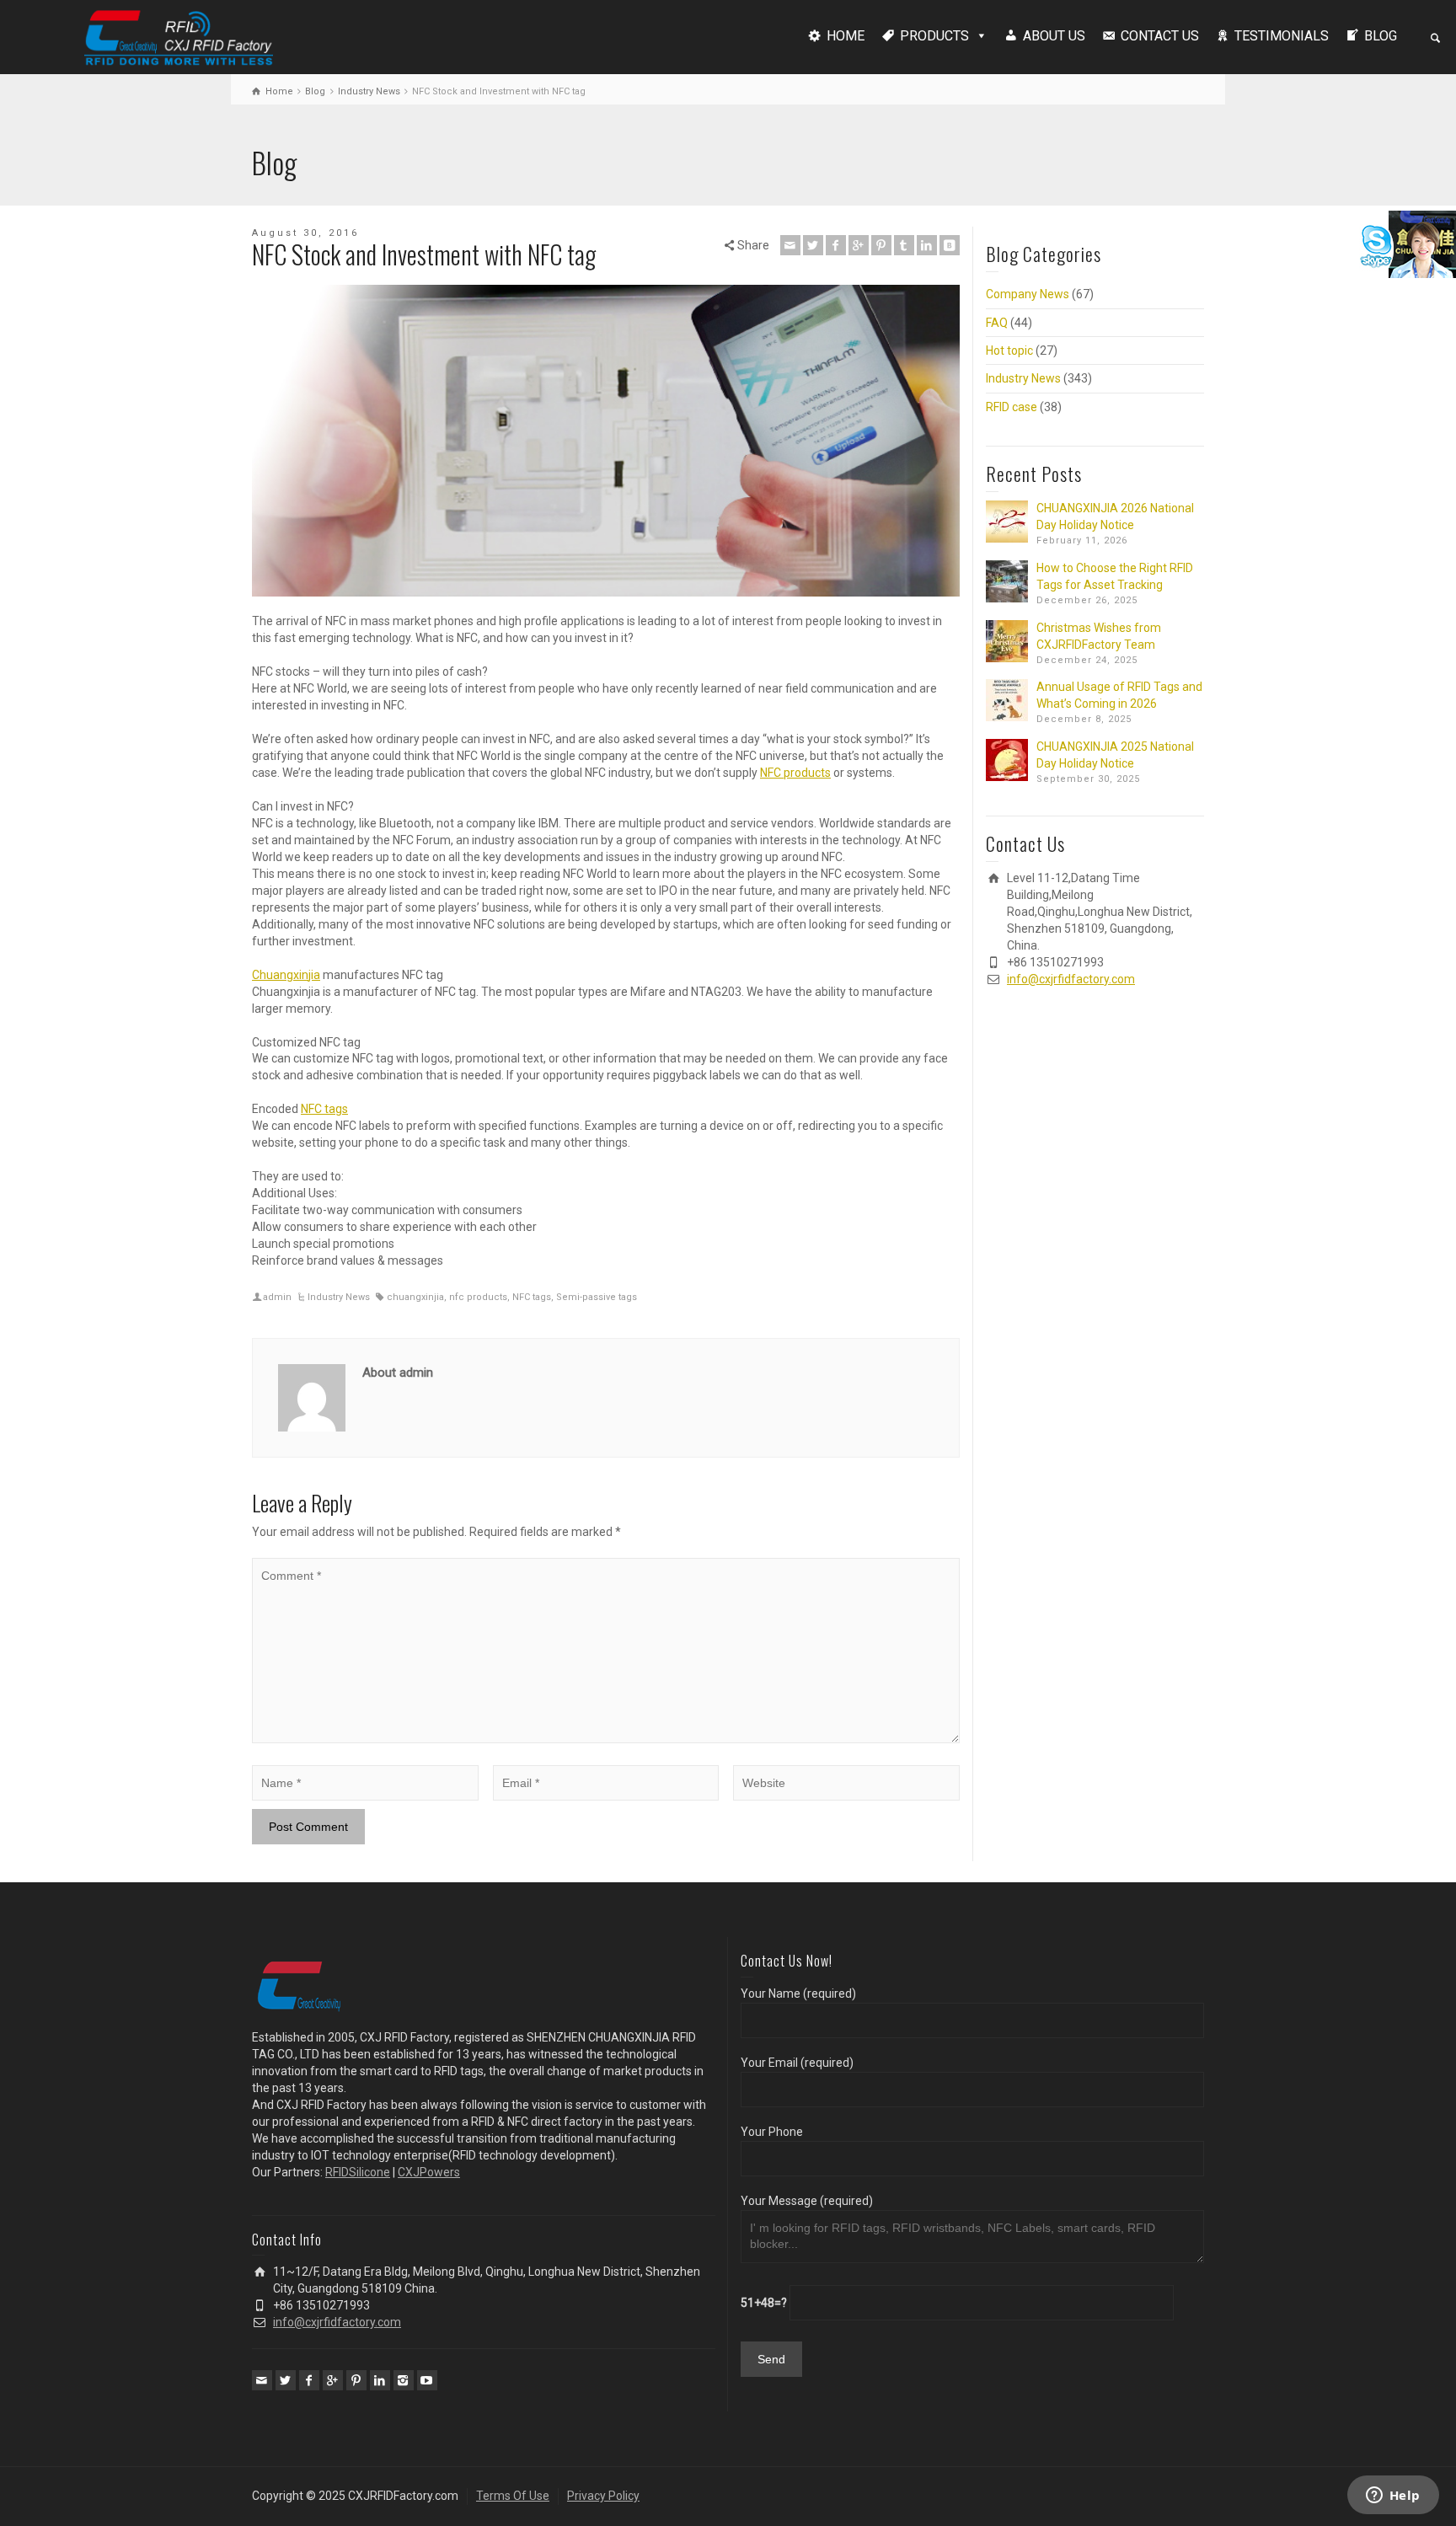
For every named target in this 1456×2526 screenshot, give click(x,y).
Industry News (339, 1297)
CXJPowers (429, 2172)
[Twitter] (813, 245)
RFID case (1012, 407)
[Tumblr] (904, 245)
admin (277, 1297)
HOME (846, 36)
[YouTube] (427, 2380)
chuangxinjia (415, 1297)
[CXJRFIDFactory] (179, 35)
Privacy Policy (603, 2496)
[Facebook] (836, 245)
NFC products (795, 773)
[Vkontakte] (950, 245)
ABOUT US (1054, 36)
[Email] (790, 245)
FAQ (997, 323)
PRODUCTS (934, 36)
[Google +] (859, 245)
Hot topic (1009, 351)
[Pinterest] (881, 245)
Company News (1028, 294)
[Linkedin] (927, 245)
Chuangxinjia (286, 975)
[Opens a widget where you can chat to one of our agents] (1393, 2497)
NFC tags (324, 1109)
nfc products (478, 1297)
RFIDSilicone (358, 2172)
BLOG (1381, 36)
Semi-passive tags (597, 1297)
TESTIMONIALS (1282, 36)
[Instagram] (404, 2380)
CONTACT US (1160, 36)
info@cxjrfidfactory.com (1071, 979)
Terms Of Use (513, 2496)
